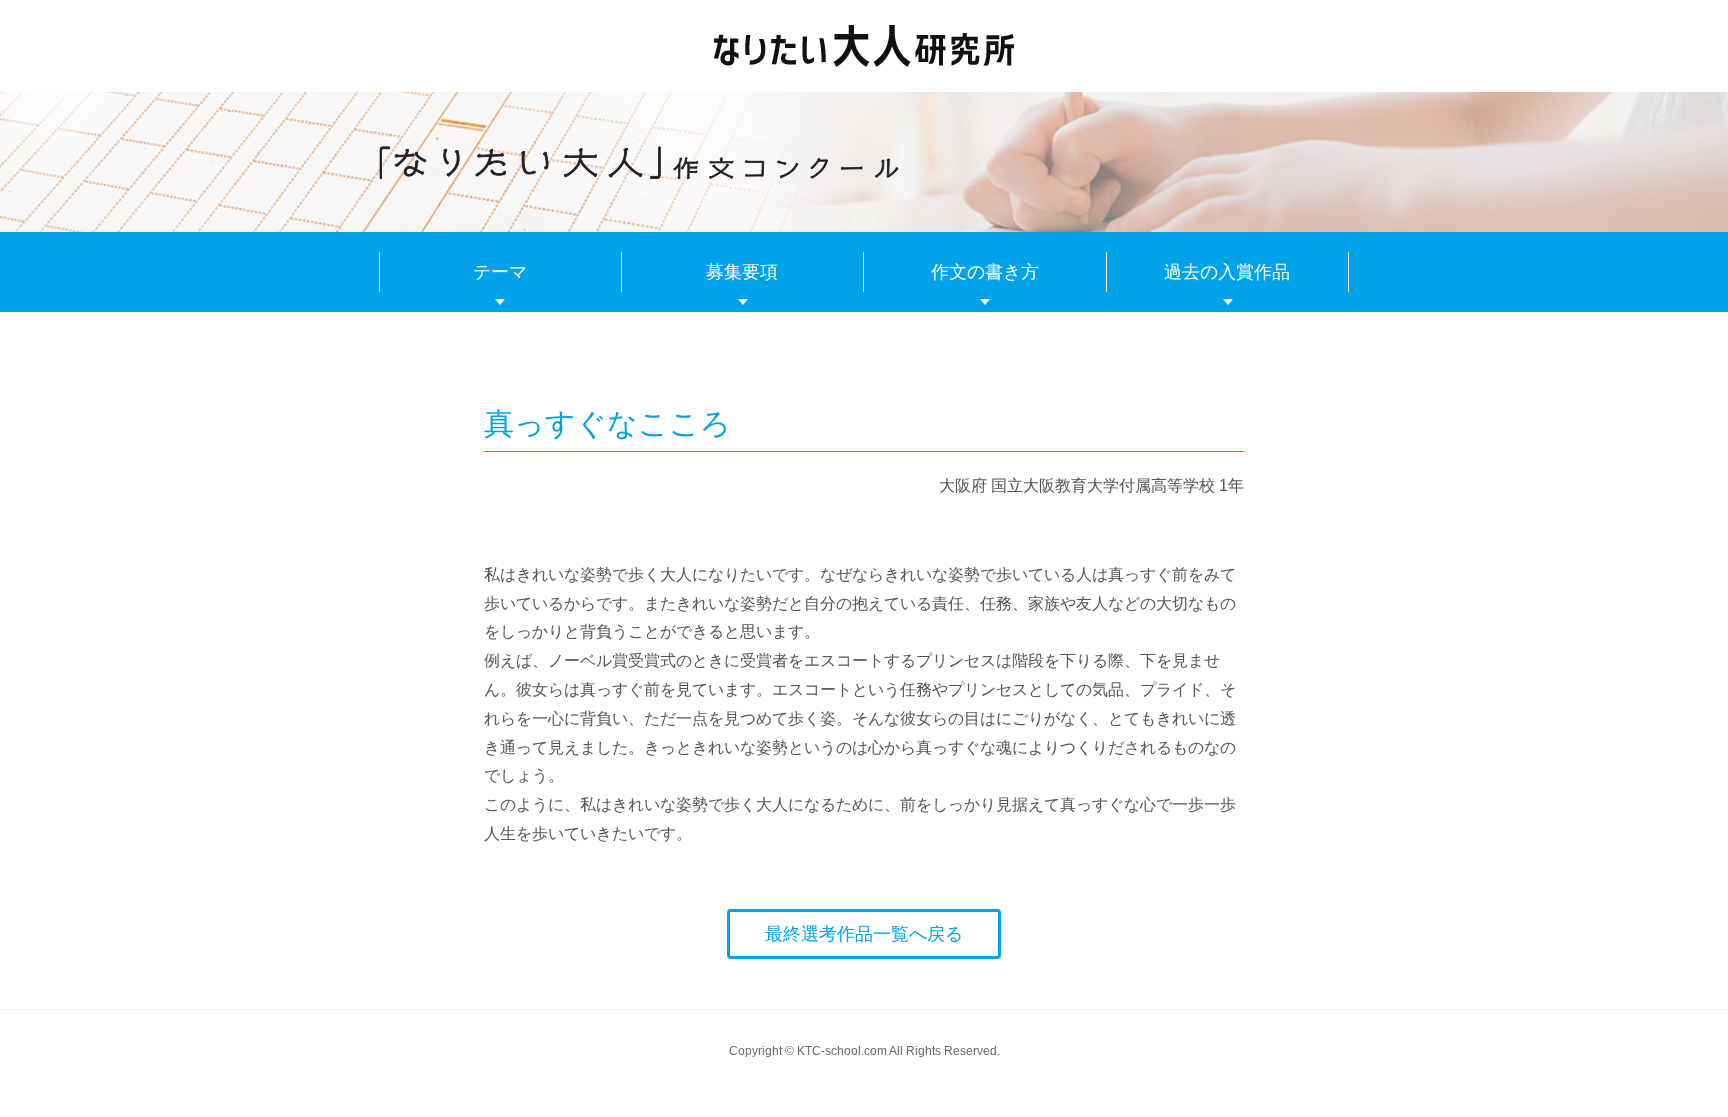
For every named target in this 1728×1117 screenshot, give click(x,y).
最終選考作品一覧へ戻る (864, 934)
